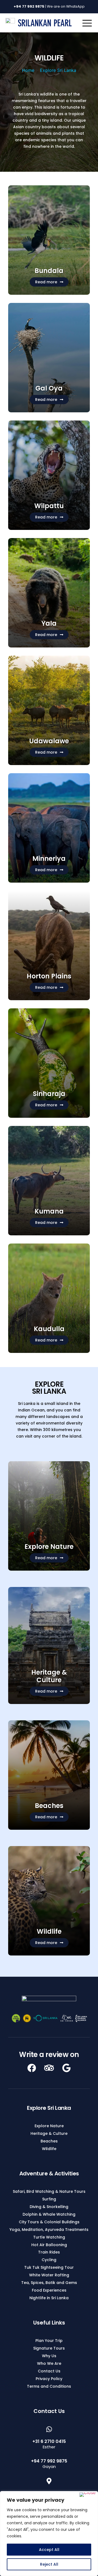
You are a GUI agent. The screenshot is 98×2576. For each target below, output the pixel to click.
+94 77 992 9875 (49, 2461)
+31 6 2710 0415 (49, 2441)
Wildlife (49, 1931)
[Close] (88, 2495)
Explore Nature (49, 1547)
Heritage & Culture (49, 1676)
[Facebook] (32, 2068)
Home (28, 70)
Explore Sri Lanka (58, 70)
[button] (49, 282)
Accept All (49, 2550)
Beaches (49, 1806)
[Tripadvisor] (49, 2068)
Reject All (49, 2564)
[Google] (66, 2068)
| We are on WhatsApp (49, 6)
